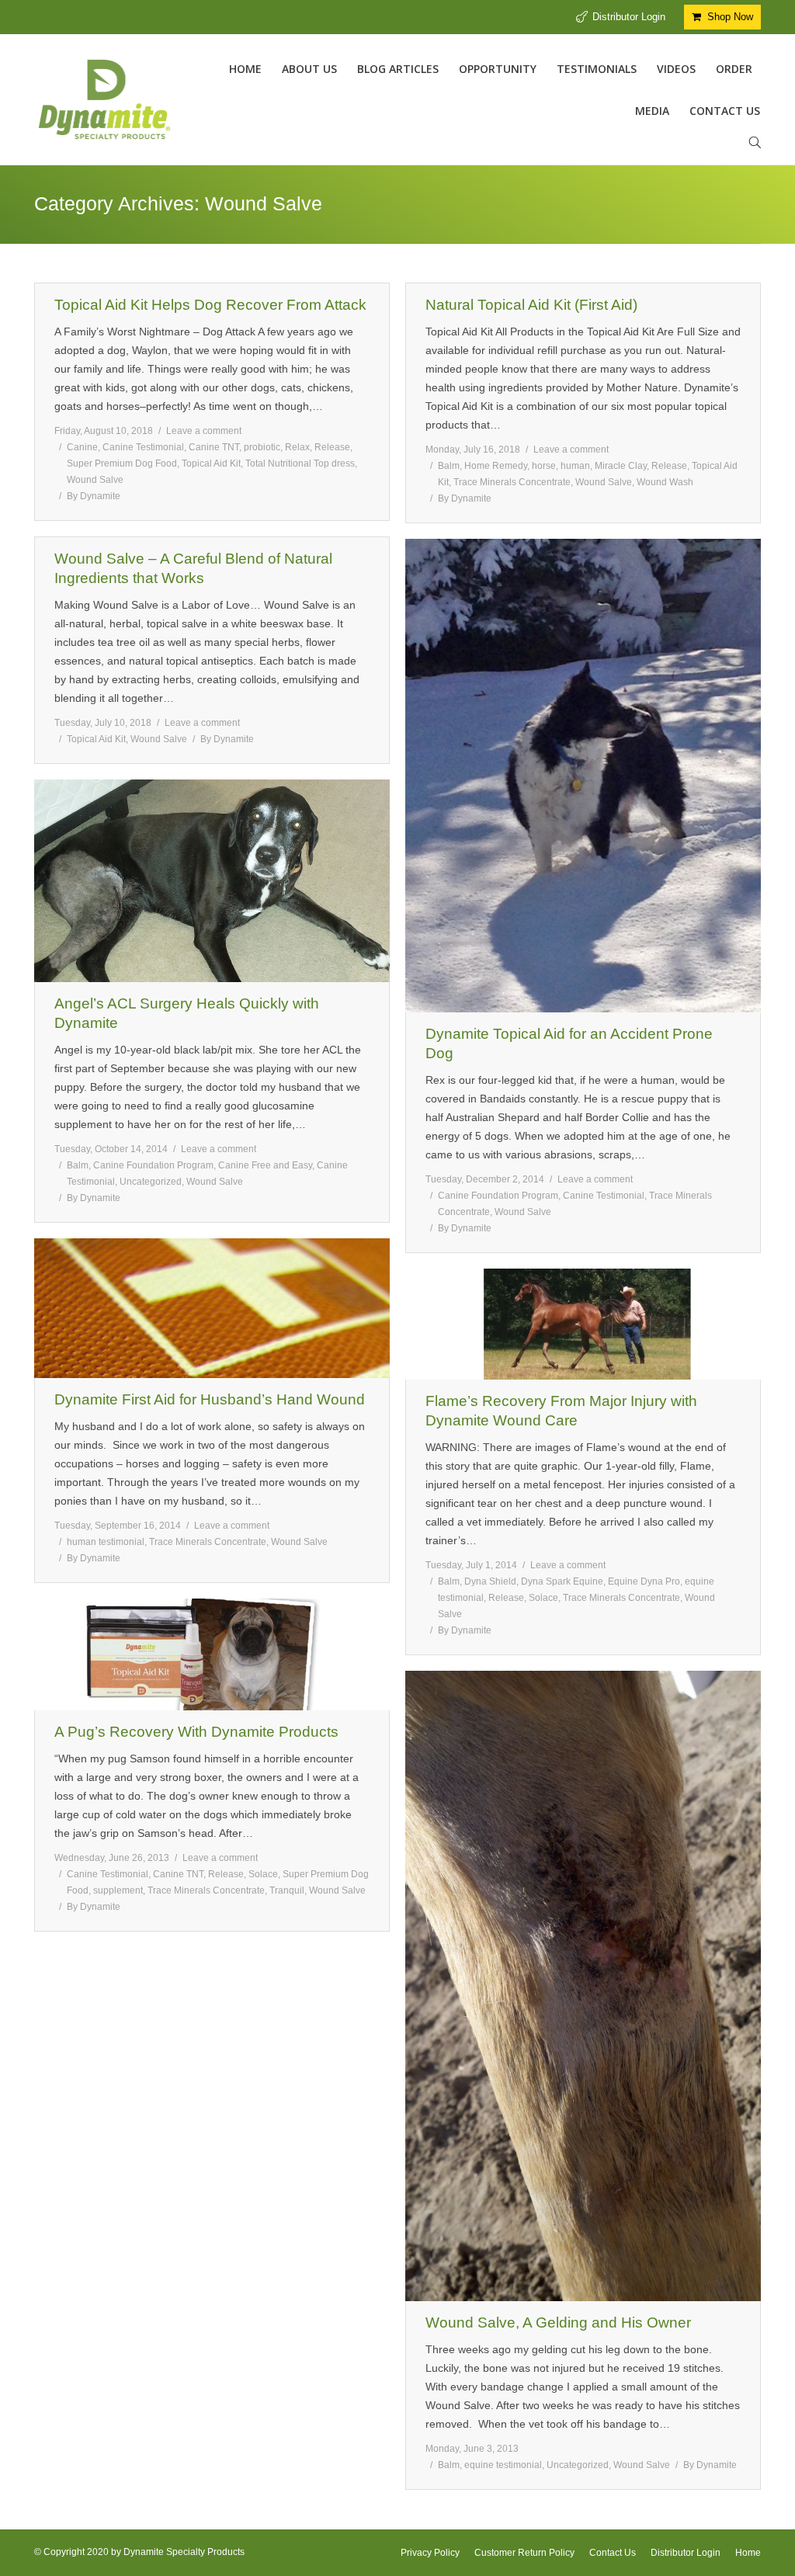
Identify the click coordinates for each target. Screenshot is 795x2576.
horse (544, 466)
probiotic (262, 447)
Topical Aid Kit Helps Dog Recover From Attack (210, 305)
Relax (297, 447)
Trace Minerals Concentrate (512, 482)
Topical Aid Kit (211, 463)
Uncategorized (151, 1182)
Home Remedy (496, 466)
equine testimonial (503, 2465)
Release (332, 447)
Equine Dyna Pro (644, 1581)
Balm (449, 466)
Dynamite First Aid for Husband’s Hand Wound (210, 1399)
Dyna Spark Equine (562, 1581)
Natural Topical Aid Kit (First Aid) (531, 305)
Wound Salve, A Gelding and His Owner (558, 2323)
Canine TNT (214, 447)
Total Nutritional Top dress (300, 463)
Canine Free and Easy (265, 1165)
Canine (82, 447)
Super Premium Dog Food (122, 463)
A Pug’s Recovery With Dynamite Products (196, 1732)
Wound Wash (665, 482)
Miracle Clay (621, 466)
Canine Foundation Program (498, 1196)
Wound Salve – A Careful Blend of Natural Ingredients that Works (193, 568)
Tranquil (287, 1890)
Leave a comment (204, 431)
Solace (543, 1598)
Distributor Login (629, 17)
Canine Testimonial (143, 447)
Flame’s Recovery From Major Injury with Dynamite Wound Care (561, 1411)
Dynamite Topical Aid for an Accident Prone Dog (569, 1043)
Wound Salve (95, 480)
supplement (118, 1890)
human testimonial (106, 1542)
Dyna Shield (490, 1581)
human (575, 466)
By (94, 496)
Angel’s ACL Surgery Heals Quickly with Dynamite (187, 1013)
